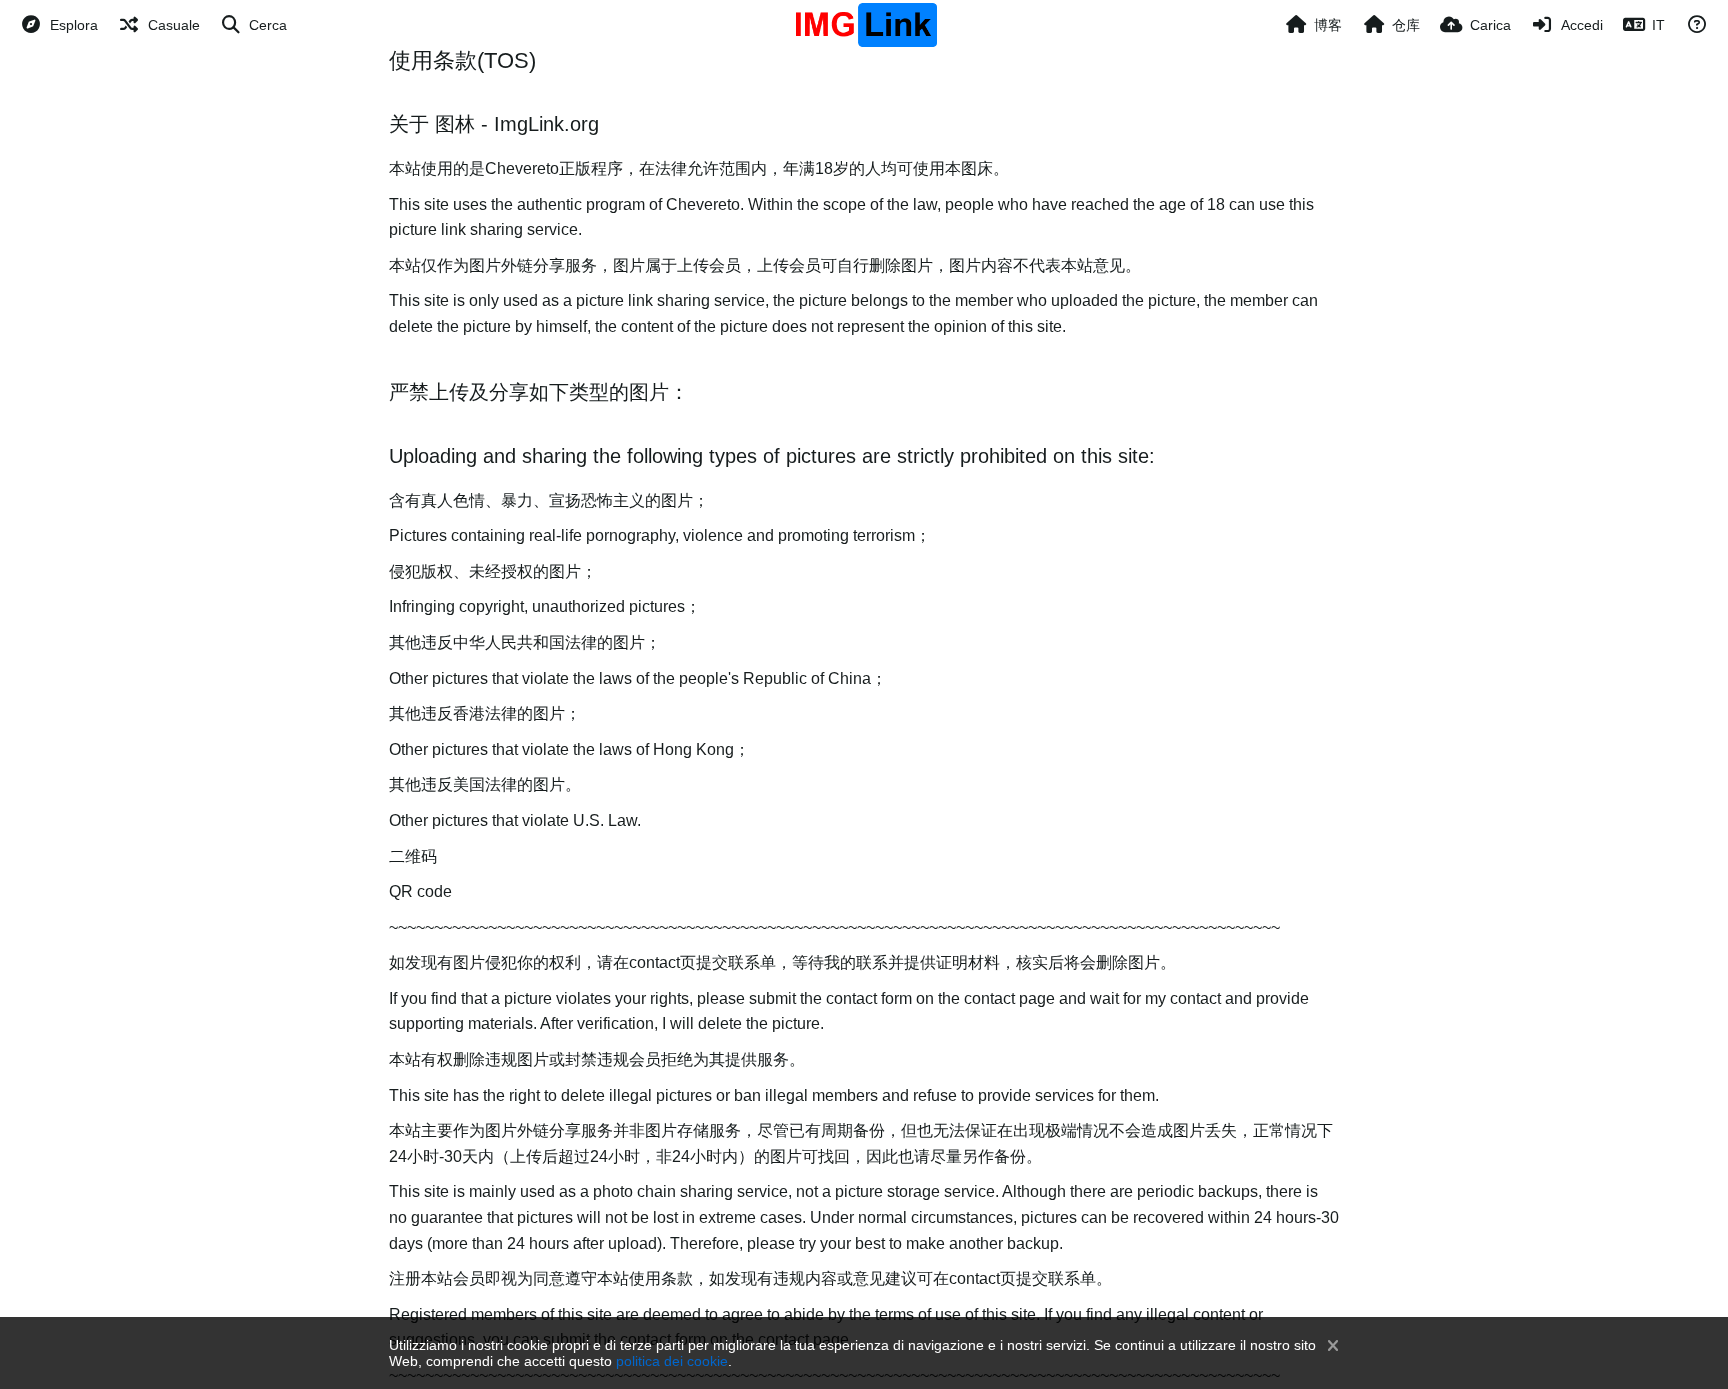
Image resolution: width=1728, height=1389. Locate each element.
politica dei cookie (672, 1361)
